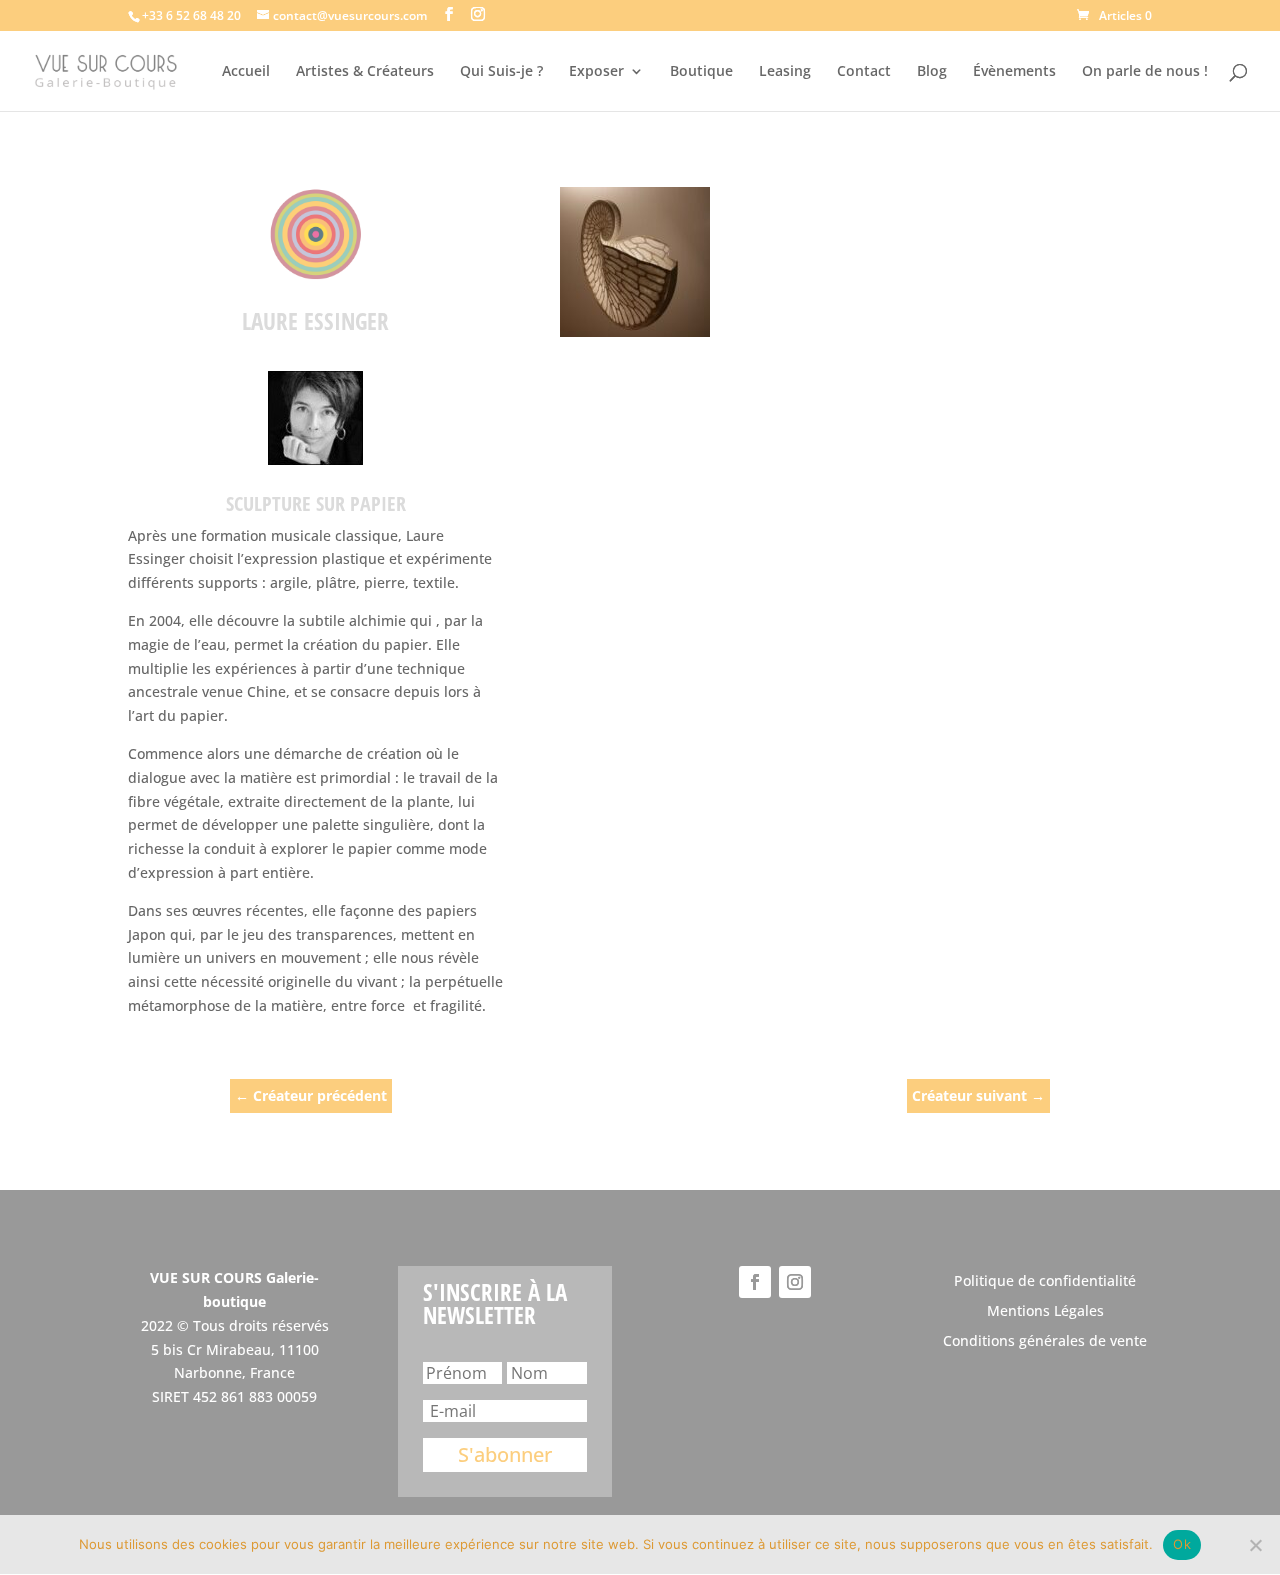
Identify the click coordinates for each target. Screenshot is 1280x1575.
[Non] (1255, 1545)
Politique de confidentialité (1045, 1282)
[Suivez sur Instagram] (795, 1282)
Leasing (785, 72)
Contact (864, 72)
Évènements (1014, 72)
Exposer (596, 72)
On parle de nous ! (1145, 72)
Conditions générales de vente (1045, 1342)
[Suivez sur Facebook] (755, 1282)
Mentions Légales (1045, 1312)
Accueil (246, 72)
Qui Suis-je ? (501, 72)
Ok (1182, 1544)
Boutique (701, 72)
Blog (932, 72)
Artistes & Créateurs (365, 72)
